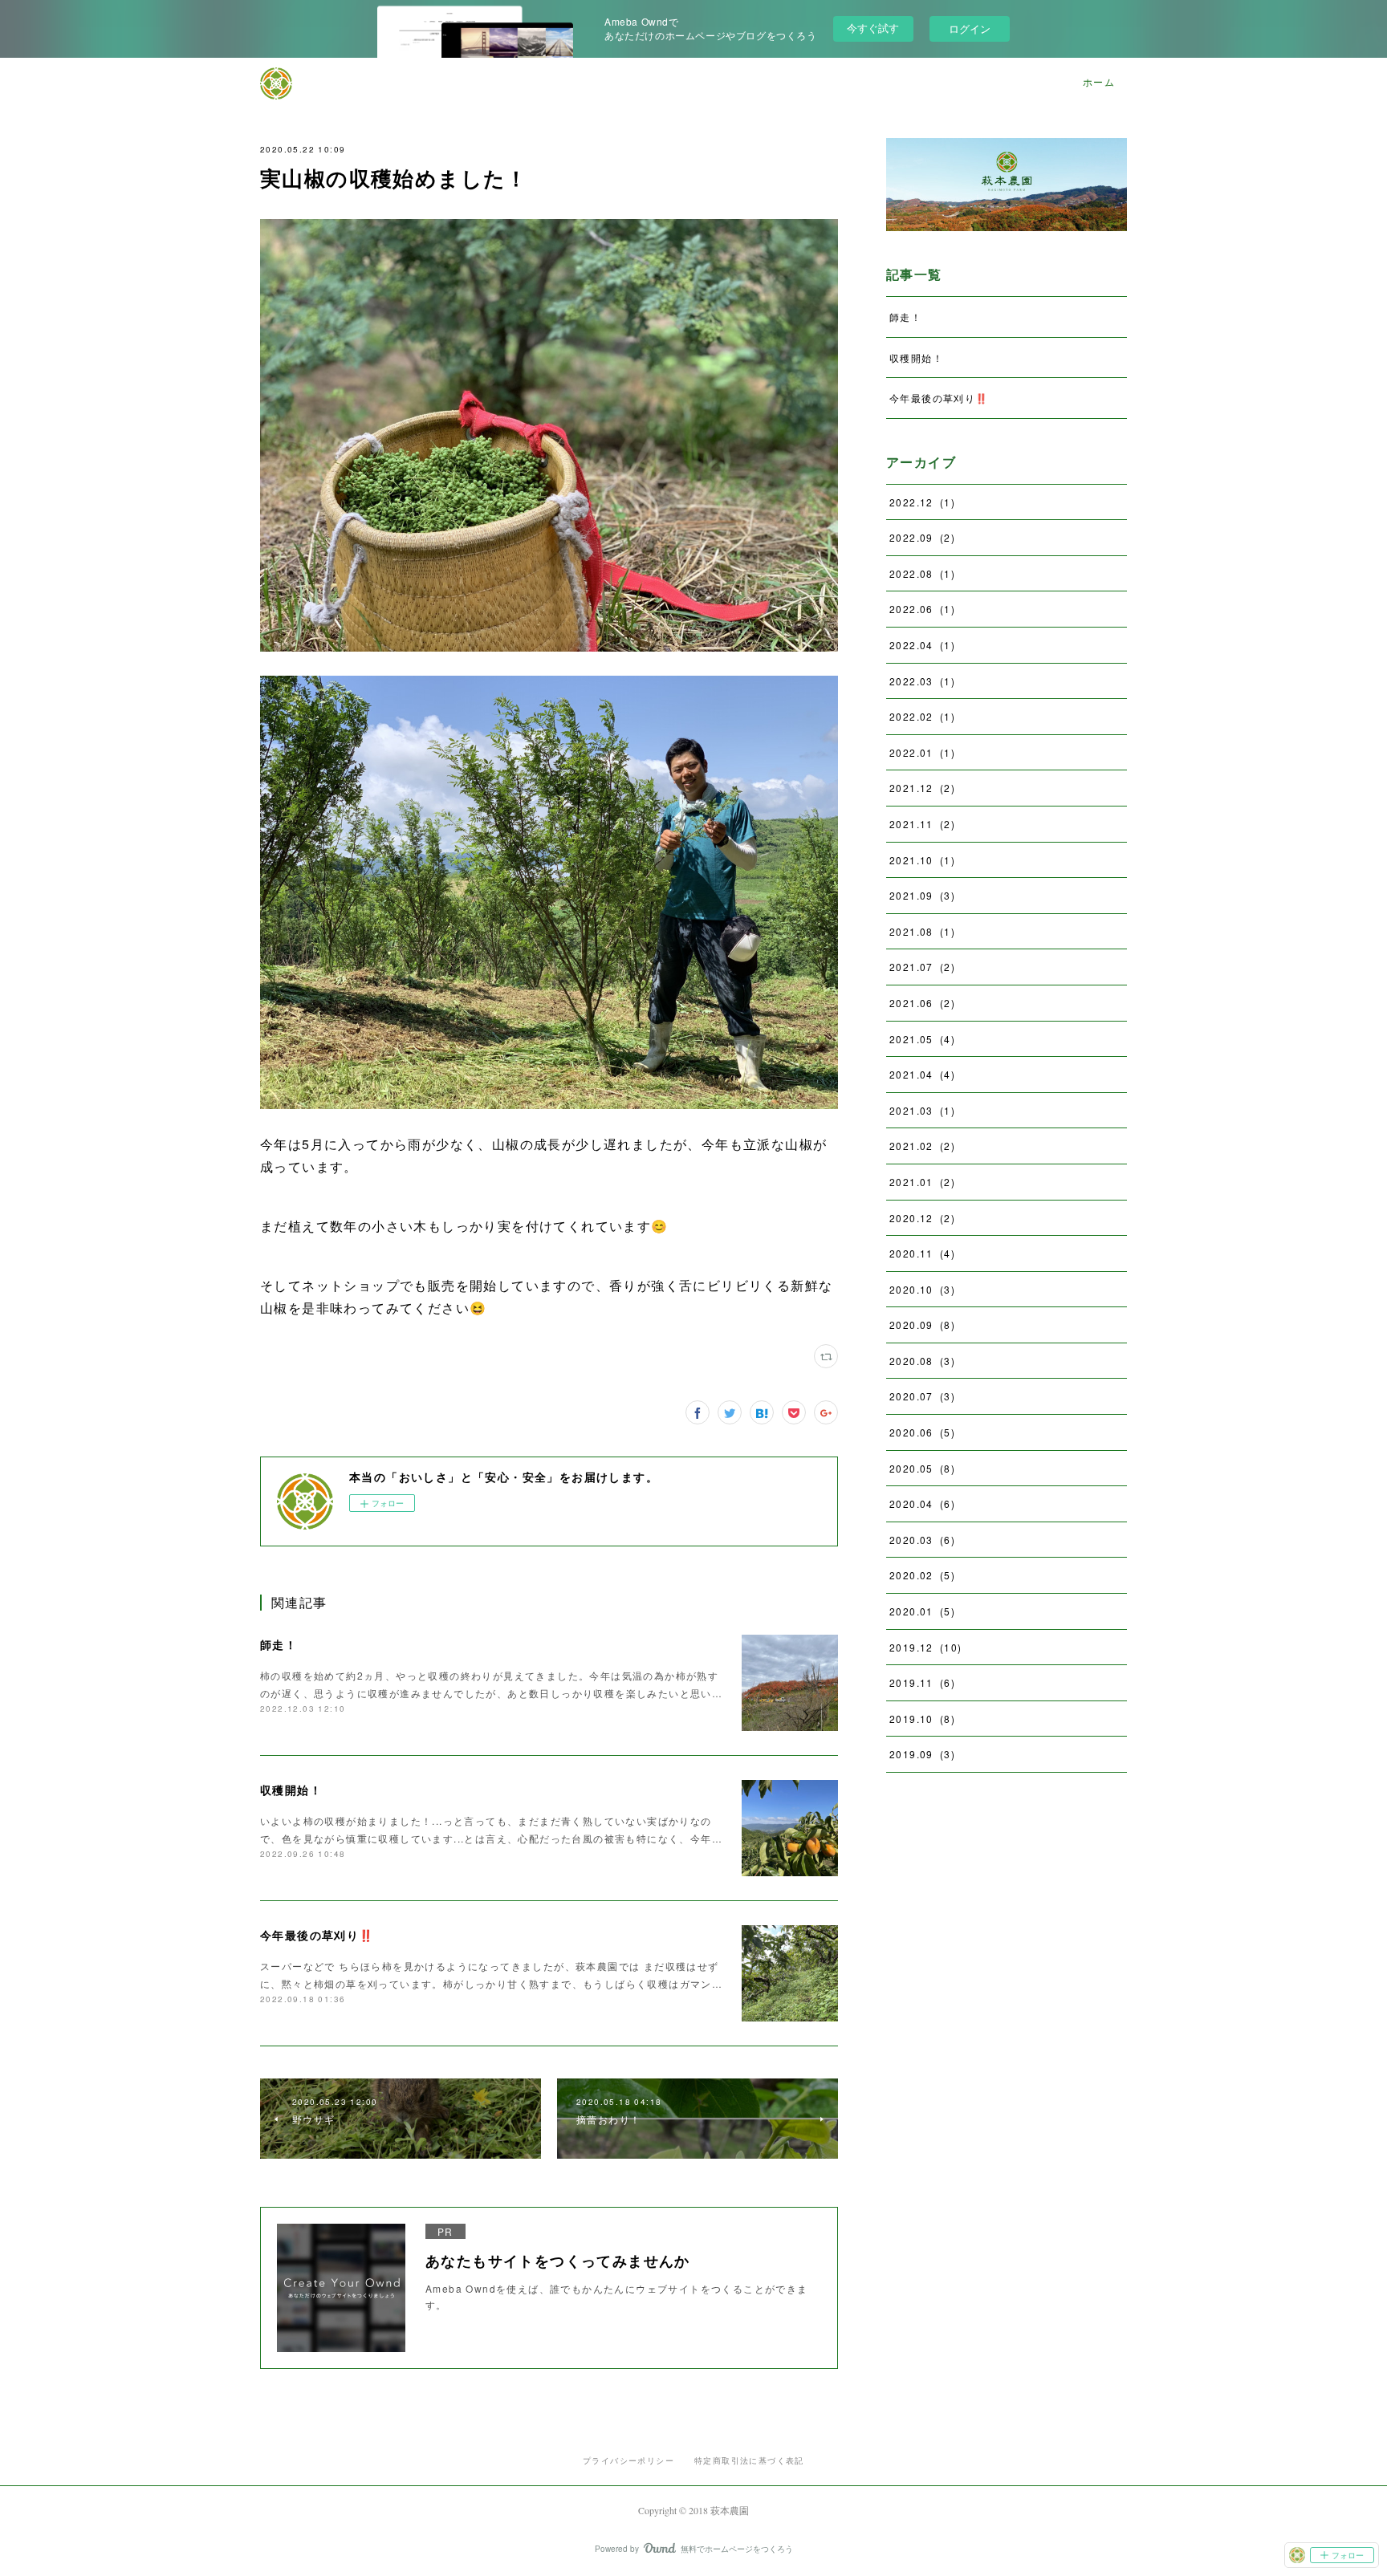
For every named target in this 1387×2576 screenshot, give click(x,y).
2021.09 (922, 895)
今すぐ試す (873, 28)
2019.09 (922, 1754)
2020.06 (922, 1432)
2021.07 (922, 967)
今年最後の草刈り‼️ (317, 1935)
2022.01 (922, 752)
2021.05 (922, 1039)
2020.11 (922, 1253)
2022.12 (922, 502)
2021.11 (922, 824)
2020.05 (922, 1468)
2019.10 (922, 1719)
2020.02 (922, 1575)
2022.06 (922, 609)
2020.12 (922, 1218)
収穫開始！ (291, 1790)
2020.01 (922, 1611)
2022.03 (922, 681)
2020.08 (922, 1361)
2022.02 (922, 716)
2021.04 (922, 1074)
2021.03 (922, 1110)
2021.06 (922, 1003)
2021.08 (922, 931)
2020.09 (922, 1325)
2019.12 (925, 1647)
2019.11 (922, 1682)
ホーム (1099, 82)
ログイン (970, 28)
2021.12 (922, 788)
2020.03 (922, 1540)
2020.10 (922, 1289)
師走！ (279, 1644)
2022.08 (922, 573)
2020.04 (922, 1503)
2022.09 (922, 537)
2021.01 (922, 1182)
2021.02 (922, 1146)
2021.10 (922, 860)
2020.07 (922, 1396)
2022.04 (922, 645)
